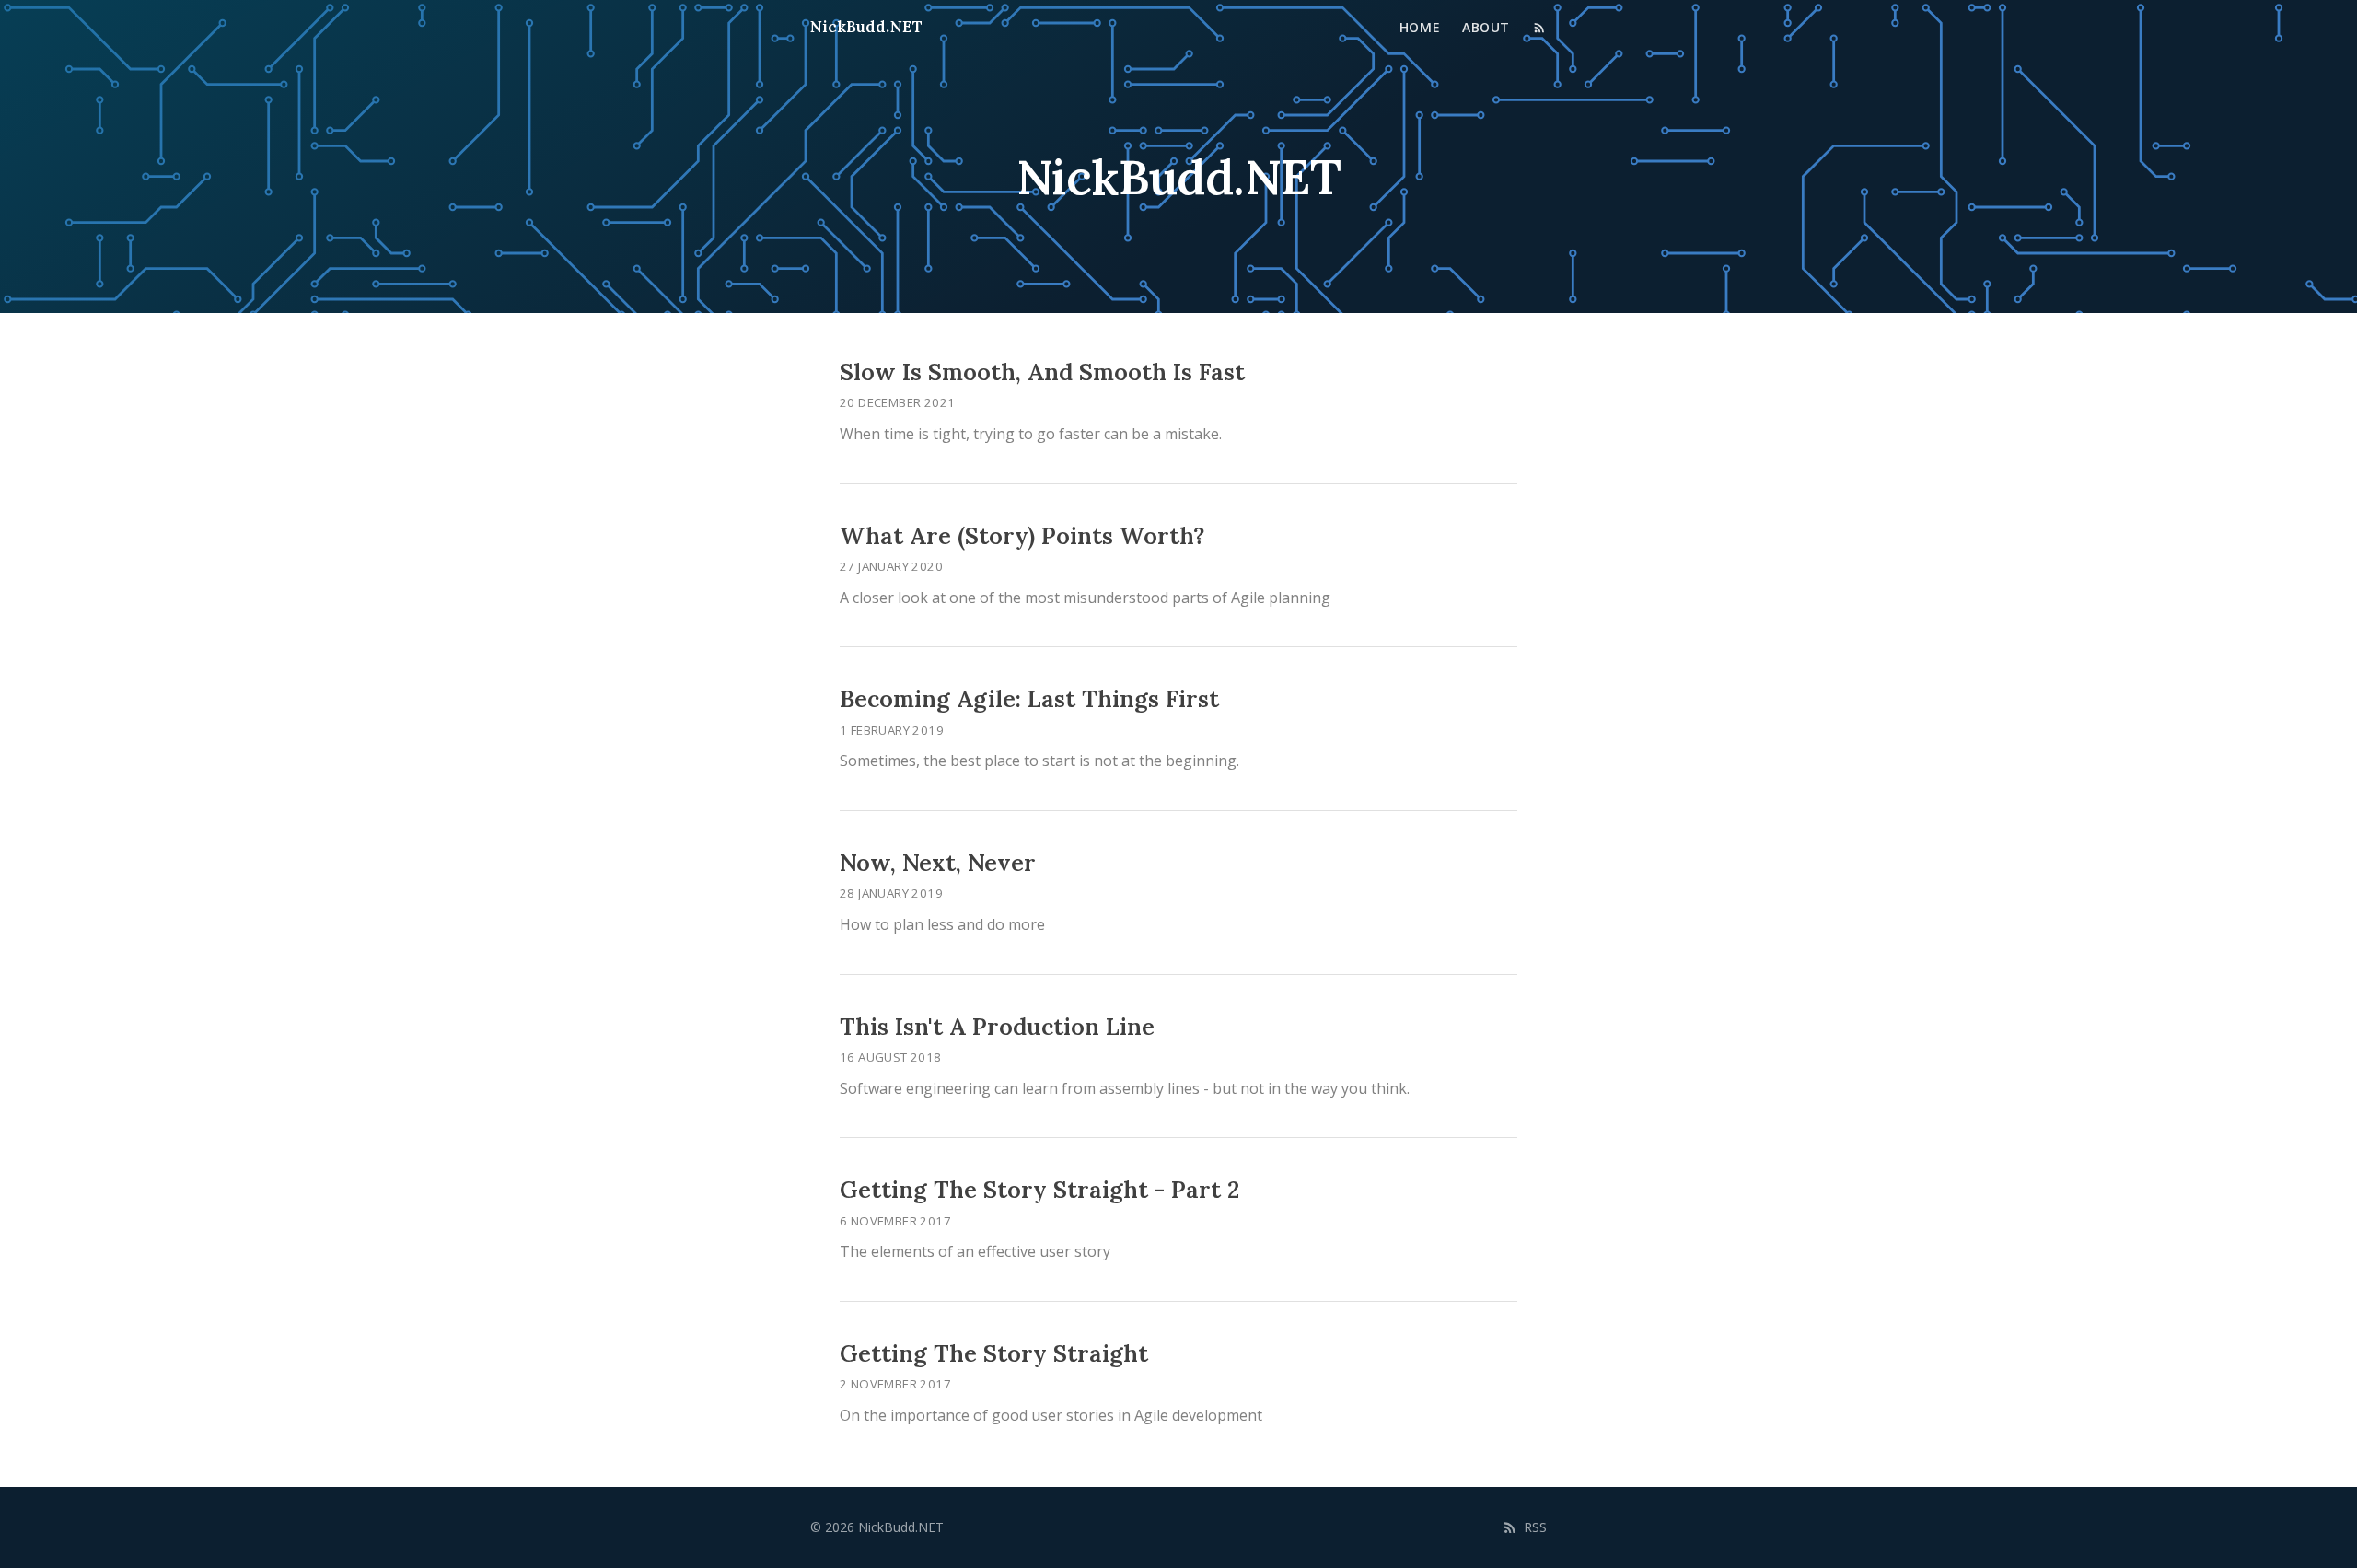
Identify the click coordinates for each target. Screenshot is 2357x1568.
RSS (1535, 1527)
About (1486, 27)
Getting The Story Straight (994, 1353)
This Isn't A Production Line (997, 1027)
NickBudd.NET (866, 27)
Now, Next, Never (938, 863)
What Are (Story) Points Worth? (1022, 536)
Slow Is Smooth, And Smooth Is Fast (1042, 372)
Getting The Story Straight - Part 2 (1039, 1190)
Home (1420, 27)
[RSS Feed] (1539, 28)
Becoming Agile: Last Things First (1029, 699)
